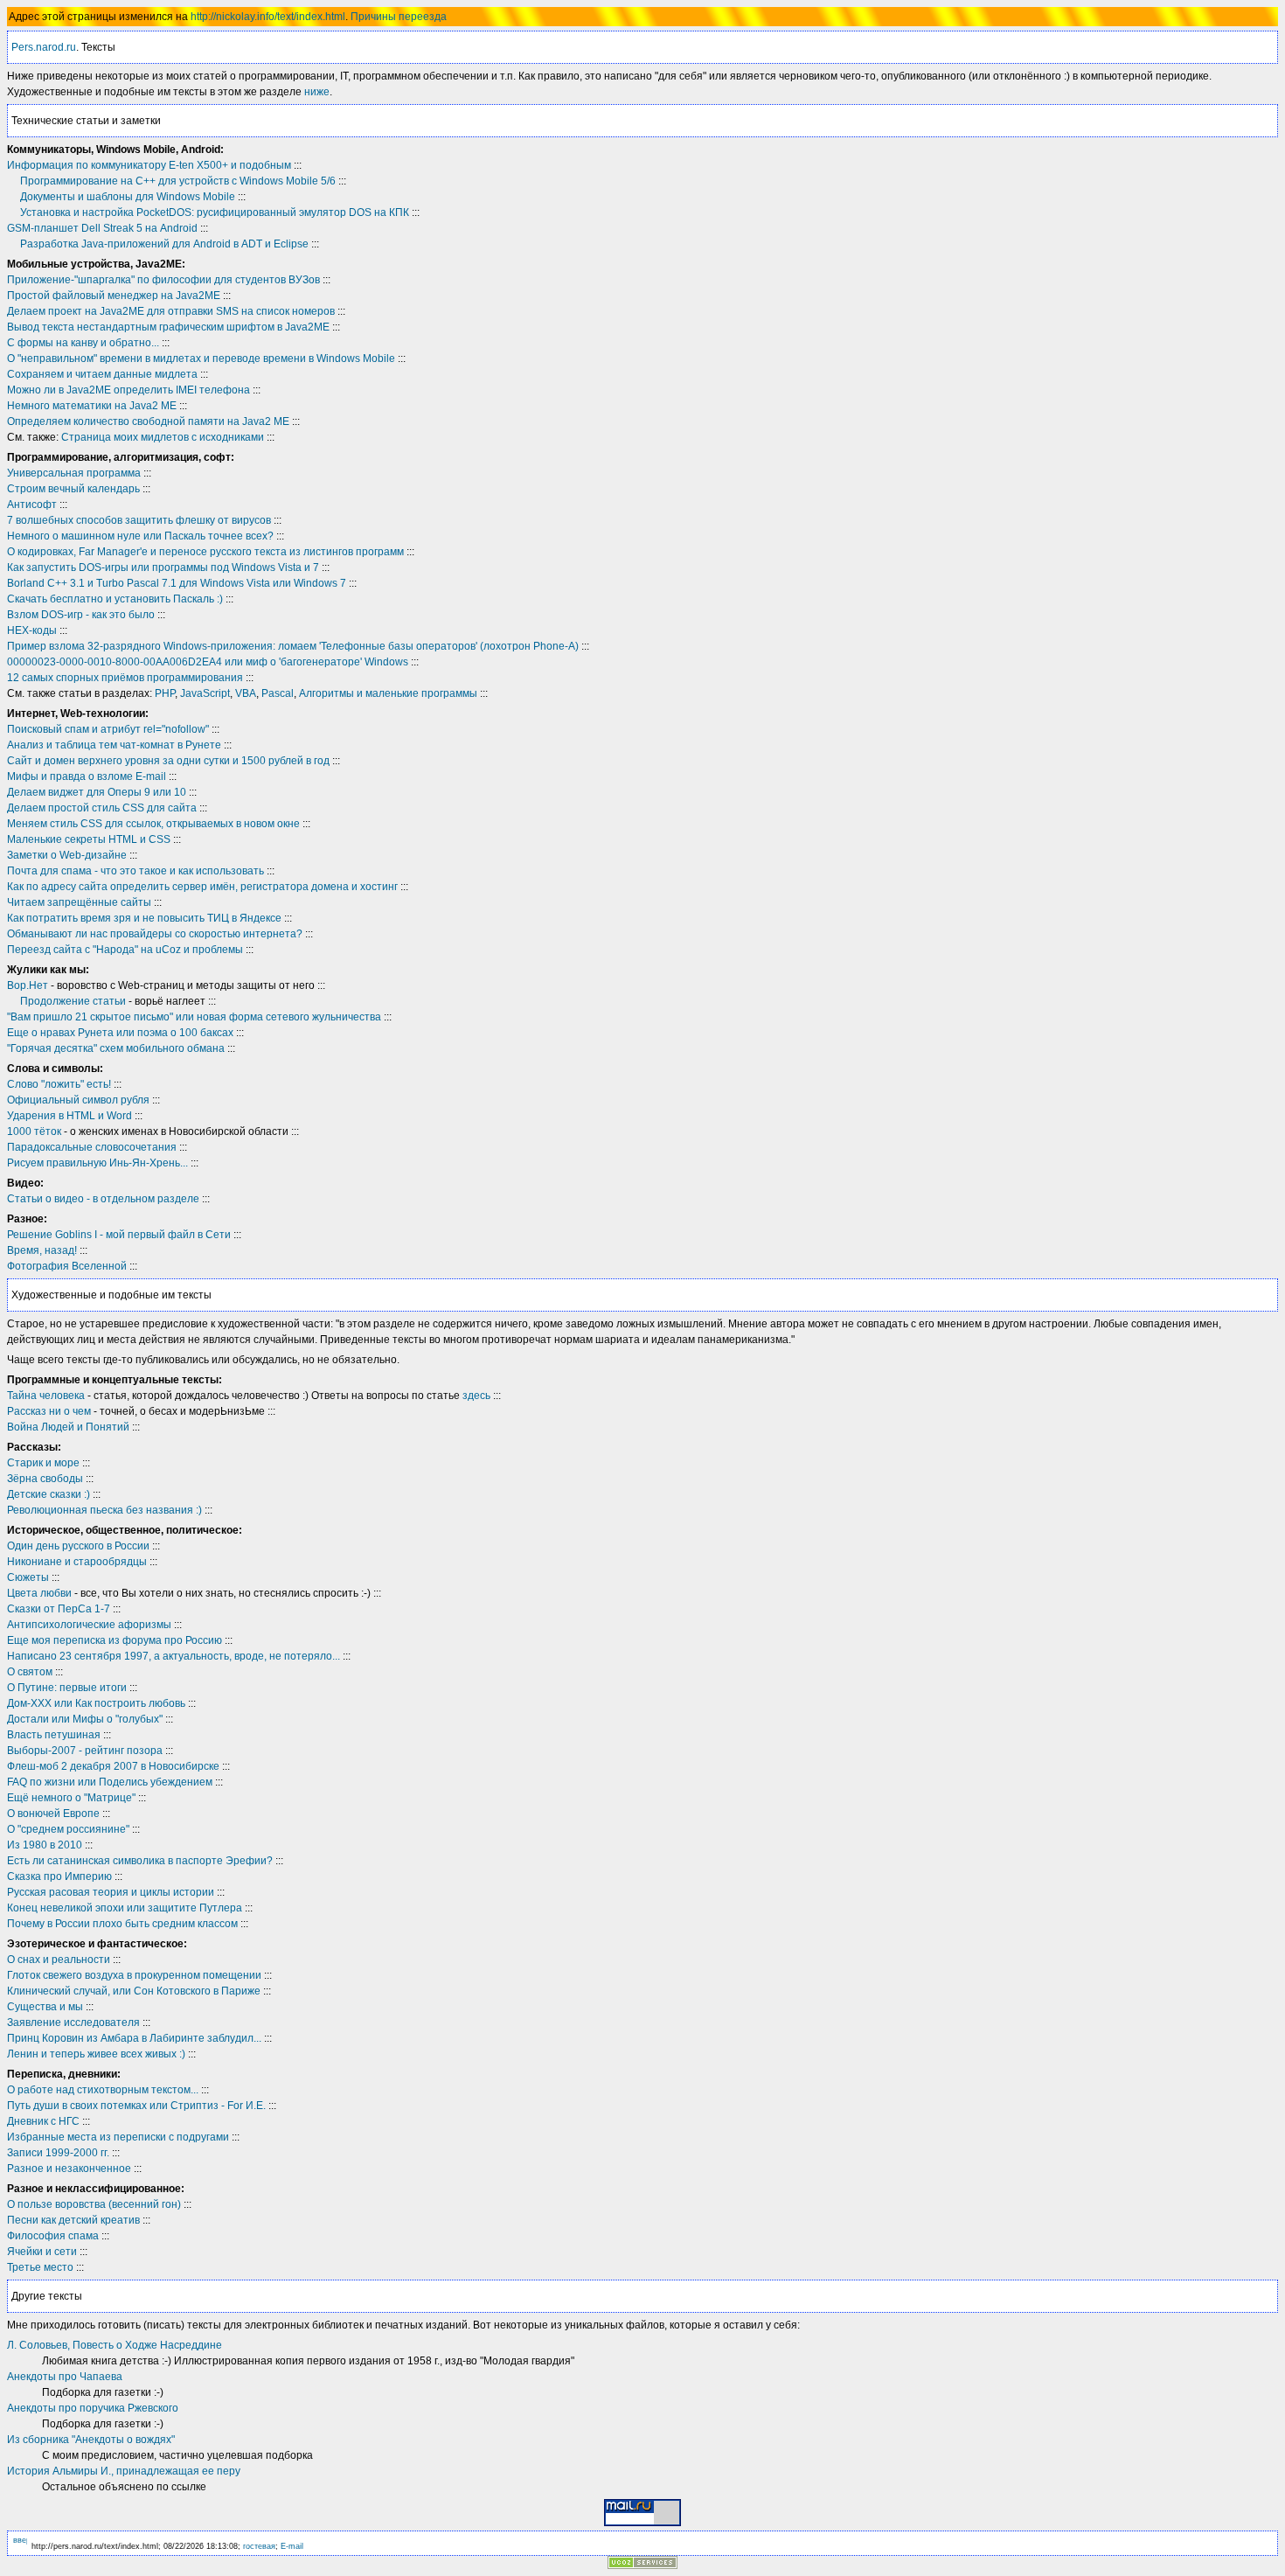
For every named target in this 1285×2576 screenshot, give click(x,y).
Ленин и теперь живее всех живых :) (96, 2054)
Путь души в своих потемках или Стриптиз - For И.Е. (136, 2106)
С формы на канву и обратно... (83, 343)
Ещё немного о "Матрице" (71, 1798)
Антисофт (32, 505)
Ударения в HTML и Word (69, 1116)
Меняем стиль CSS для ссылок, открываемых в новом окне (153, 824)
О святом (30, 1672)
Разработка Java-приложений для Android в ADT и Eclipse (164, 244)
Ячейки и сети (42, 2252)
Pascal (278, 693)
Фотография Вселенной (67, 1266)
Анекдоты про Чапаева (65, 2377)
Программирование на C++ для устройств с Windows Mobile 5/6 (178, 181)
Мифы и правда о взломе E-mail (87, 776)
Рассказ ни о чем (49, 1411)
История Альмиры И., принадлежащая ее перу (124, 2471)
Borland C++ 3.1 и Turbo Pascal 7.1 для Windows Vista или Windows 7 (177, 583)
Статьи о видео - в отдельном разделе (103, 1199)
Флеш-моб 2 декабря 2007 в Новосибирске (113, 1766)
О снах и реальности (59, 1960)
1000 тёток (34, 1131)
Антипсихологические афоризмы (89, 1625)
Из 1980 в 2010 (45, 1845)
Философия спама (53, 2236)
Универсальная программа (74, 473)
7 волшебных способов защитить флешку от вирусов (139, 520)
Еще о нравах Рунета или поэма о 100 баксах (120, 1033)
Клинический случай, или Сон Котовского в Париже (134, 1991)
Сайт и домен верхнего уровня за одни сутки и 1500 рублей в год (168, 761)
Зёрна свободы (45, 1479)
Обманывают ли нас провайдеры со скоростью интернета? (155, 934)
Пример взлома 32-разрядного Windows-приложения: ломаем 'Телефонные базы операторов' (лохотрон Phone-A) (293, 646)
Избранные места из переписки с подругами (118, 2137)
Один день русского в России (78, 1546)
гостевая (259, 2546)
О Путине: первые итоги (67, 1688)
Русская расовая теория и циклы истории (111, 1892)
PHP (165, 693)
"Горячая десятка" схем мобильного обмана (116, 1048)
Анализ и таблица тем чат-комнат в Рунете (114, 745)
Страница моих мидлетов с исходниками (163, 437)
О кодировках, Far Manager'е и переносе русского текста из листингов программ (205, 552)
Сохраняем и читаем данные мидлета (102, 374)
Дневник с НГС (43, 2121)
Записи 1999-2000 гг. (58, 2153)
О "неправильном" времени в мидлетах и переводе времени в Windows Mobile (201, 359)
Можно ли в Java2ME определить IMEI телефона (128, 390)
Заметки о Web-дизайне (67, 855)
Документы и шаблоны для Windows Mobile (128, 197)
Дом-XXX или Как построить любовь (96, 1703)
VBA (246, 693)
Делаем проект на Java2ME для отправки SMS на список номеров (171, 311)
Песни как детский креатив (73, 2220)
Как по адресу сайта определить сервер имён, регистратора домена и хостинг (202, 887)
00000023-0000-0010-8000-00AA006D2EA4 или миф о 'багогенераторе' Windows (208, 662)
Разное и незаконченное (69, 2169)
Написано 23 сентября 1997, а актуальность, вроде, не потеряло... (174, 1656)
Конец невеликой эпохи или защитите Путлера (125, 1908)
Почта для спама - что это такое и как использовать (135, 871)
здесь (476, 1396)
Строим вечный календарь (73, 489)
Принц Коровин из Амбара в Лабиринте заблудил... (134, 2038)
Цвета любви (39, 1593)
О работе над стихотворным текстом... (103, 2090)
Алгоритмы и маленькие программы (388, 693)
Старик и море (43, 1463)
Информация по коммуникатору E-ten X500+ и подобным (149, 165)
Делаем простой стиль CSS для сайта (102, 808)
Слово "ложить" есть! (59, 1084)
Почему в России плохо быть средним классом (122, 1924)
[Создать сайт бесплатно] (642, 2564)
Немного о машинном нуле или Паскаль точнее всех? (140, 536)
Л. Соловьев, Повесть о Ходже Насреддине (115, 2345)
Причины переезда (399, 17)
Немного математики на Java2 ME (92, 406)
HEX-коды (32, 630)
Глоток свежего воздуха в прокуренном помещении (134, 1975)
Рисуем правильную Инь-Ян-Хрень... (97, 1163)
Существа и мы (45, 2007)
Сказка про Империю (59, 1876)
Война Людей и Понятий (68, 1427)
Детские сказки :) (49, 1494)
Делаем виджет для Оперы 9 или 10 (97, 792)
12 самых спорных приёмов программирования (125, 678)
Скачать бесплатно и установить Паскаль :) (115, 599)
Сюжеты (28, 1577)
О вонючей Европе (53, 1814)
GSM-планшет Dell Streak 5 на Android (102, 228)
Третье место (40, 2267)
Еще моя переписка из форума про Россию (115, 1640)
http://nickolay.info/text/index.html (268, 17)
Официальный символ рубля (78, 1100)
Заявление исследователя (73, 2023)
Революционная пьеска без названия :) (104, 1510)
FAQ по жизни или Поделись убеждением (110, 1782)
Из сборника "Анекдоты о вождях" (91, 2440)
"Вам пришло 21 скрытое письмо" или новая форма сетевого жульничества (194, 1017)
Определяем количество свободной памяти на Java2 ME (148, 421)
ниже (317, 92)
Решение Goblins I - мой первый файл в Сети (119, 1235)
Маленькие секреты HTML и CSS (89, 839)
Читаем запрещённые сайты (79, 902)
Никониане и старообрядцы (77, 1562)
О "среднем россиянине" (68, 1829)
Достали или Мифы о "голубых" (85, 1719)
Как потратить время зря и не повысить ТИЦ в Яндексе (144, 918)
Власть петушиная (54, 1735)
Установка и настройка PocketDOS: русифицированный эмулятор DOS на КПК (215, 212)
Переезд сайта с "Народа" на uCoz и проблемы (125, 950)
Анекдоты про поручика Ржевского (93, 2408)
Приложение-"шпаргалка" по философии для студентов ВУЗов (163, 280)
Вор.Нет (28, 985)
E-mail (292, 2546)
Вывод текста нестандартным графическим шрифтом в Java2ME (168, 327)
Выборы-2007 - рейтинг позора (85, 1751)
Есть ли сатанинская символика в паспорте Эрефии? (140, 1861)
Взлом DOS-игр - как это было (81, 615)
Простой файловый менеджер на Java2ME (114, 296)
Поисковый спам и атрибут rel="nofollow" (108, 729)
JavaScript (205, 693)
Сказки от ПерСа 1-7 (59, 1609)
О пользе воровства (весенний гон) (94, 2204)
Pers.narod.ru (44, 47)
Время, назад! (42, 1250)
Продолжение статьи (73, 1001)
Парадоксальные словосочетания (92, 1147)
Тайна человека (46, 1396)
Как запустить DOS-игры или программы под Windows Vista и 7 (163, 567)
